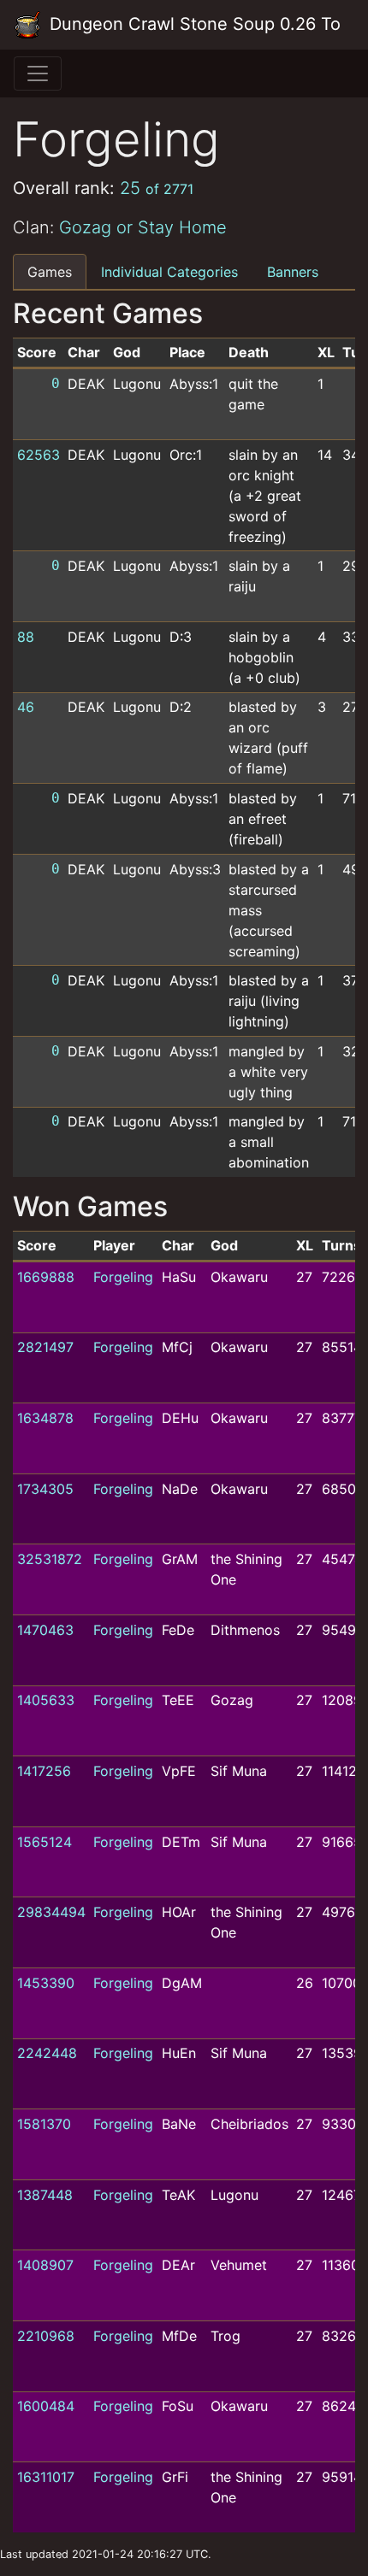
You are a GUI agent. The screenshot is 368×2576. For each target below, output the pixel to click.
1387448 (45, 2195)
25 (157, 188)
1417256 (44, 1771)
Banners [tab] (293, 272)
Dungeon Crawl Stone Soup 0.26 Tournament (193, 24)
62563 (39, 455)
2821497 (45, 1347)
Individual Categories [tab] (169, 272)
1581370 (44, 2124)
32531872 (50, 1559)
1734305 (45, 1489)
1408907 (45, 2265)
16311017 (46, 2477)
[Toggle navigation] (38, 74)
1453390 (46, 1983)
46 (26, 707)
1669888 (46, 1277)
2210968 (46, 2336)
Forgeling (123, 1277)
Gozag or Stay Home (143, 227)
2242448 (47, 2053)
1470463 (45, 1630)
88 (26, 637)
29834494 (51, 1912)
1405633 (46, 1700)
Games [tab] (50, 272)
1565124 (45, 1842)
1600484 (46, 2406)
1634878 (45, 1418)
